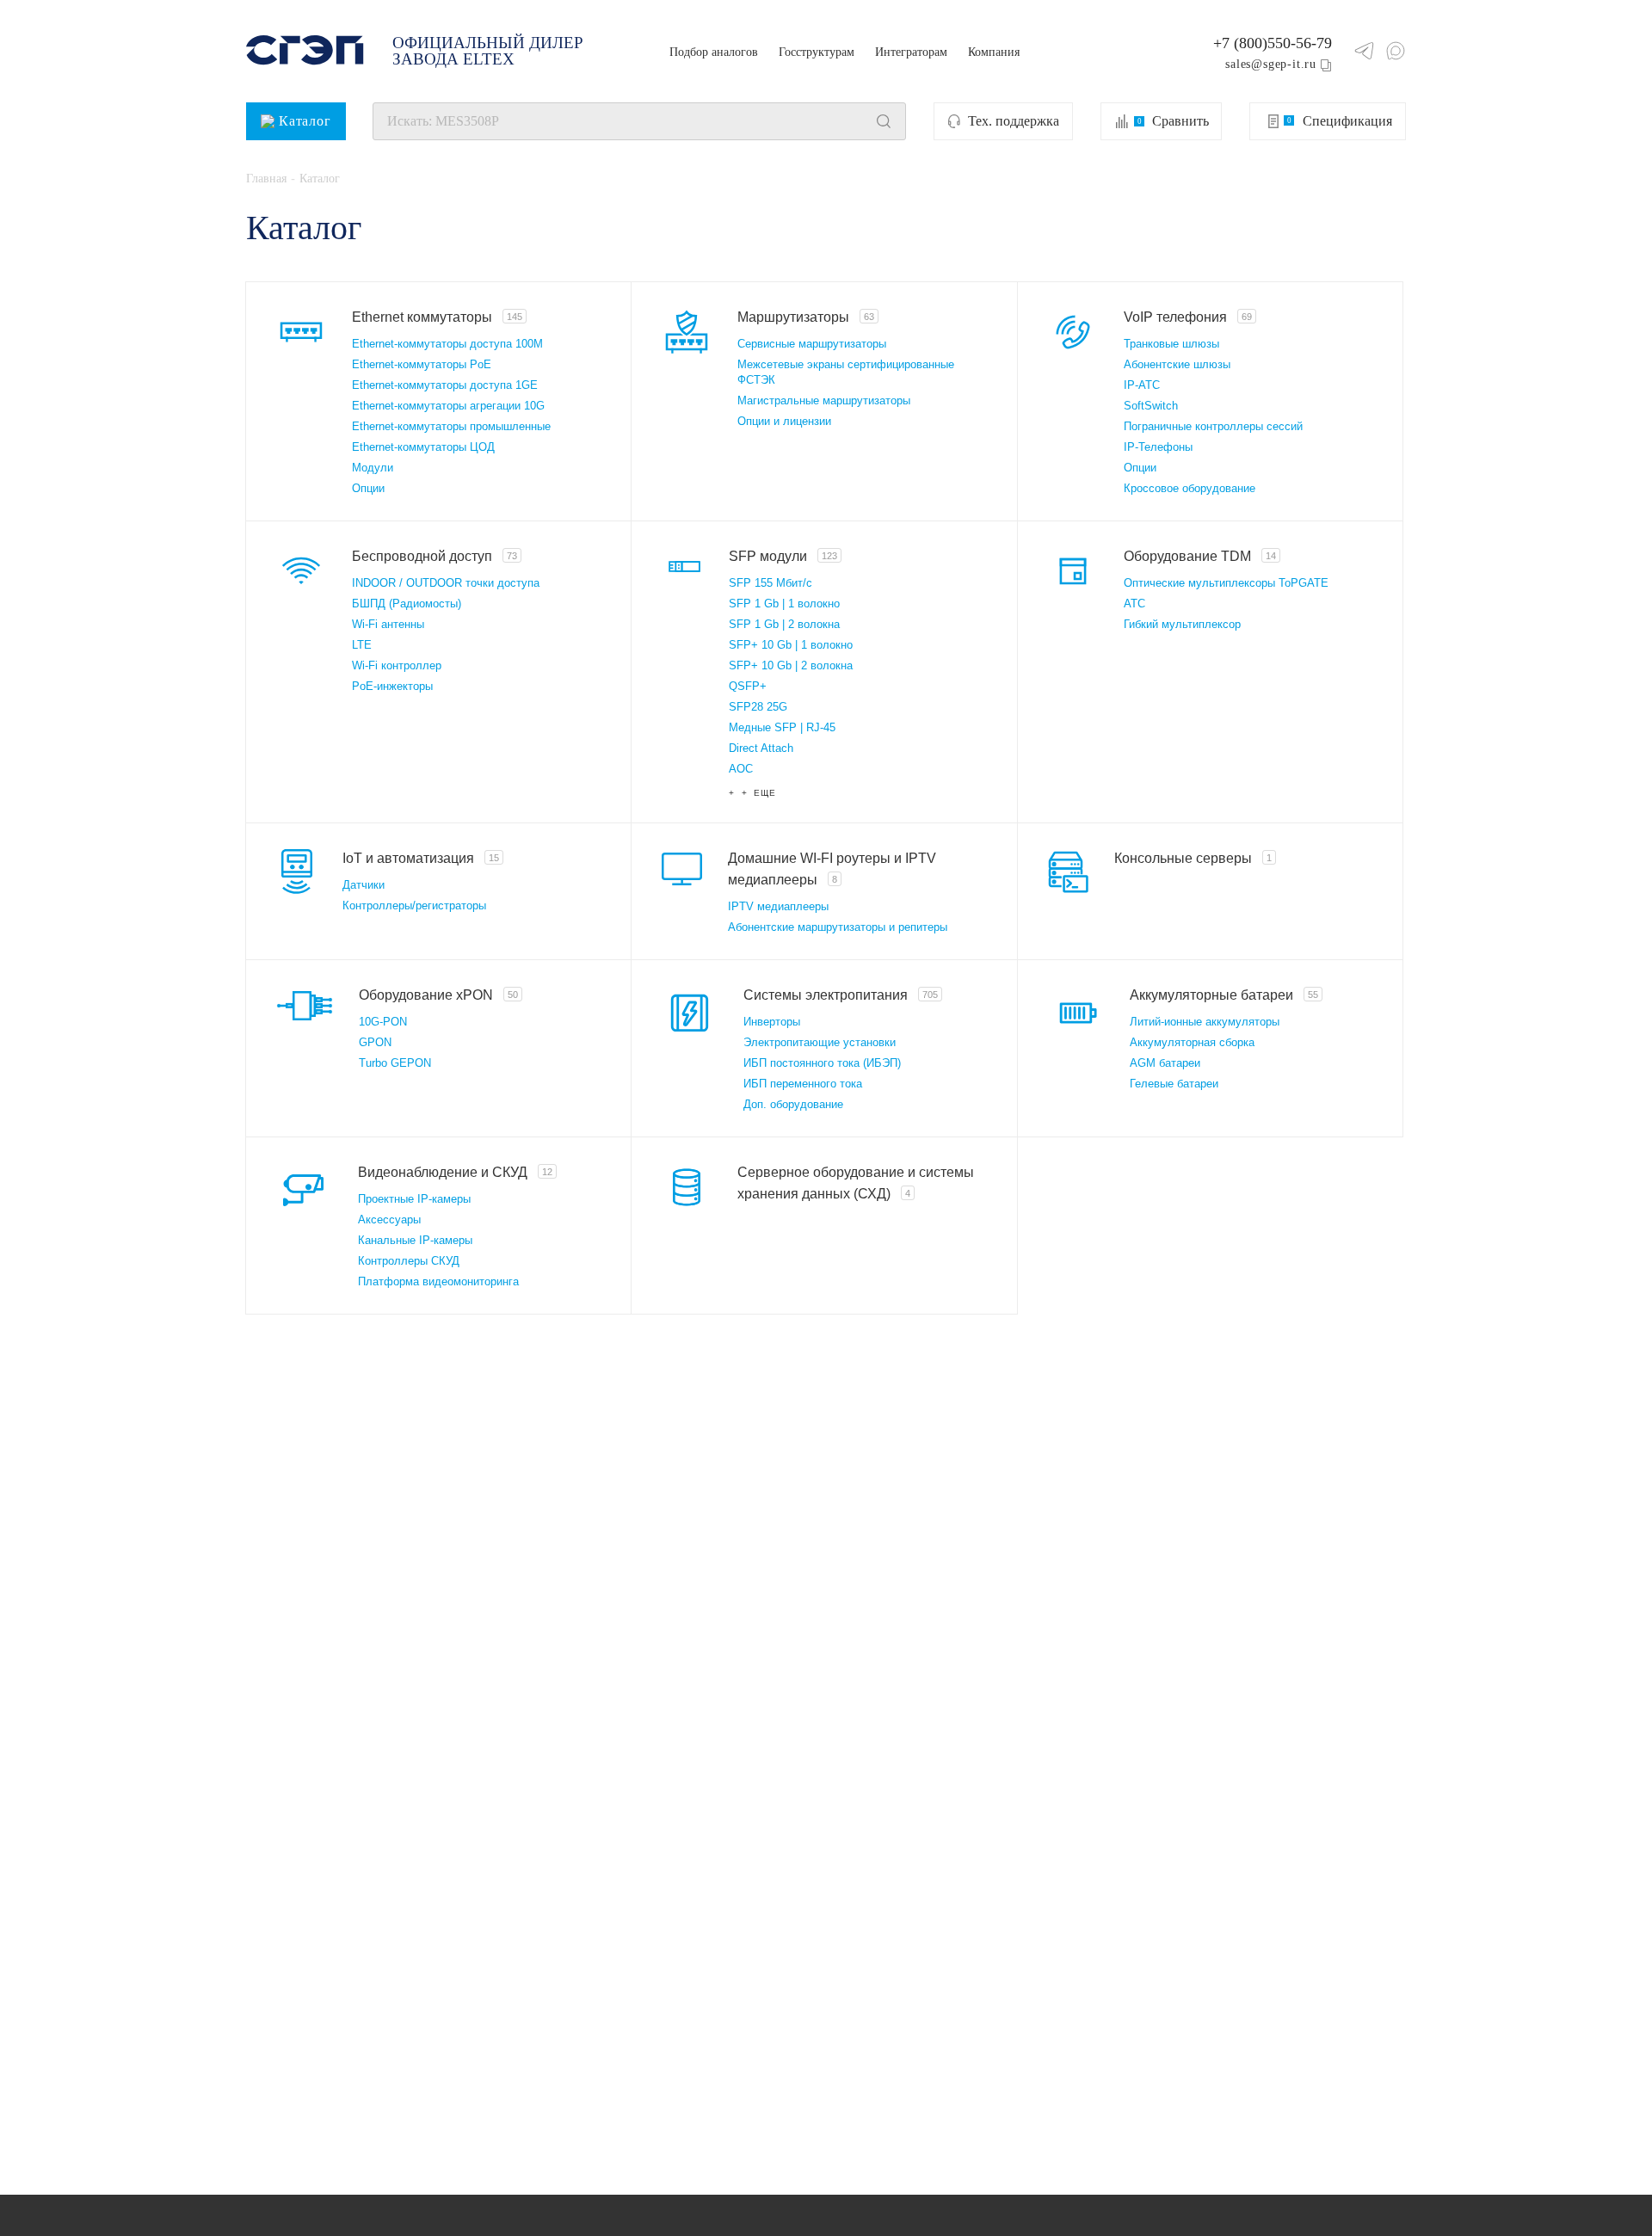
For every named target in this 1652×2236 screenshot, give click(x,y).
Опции (368, 488)
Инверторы (772, 1022)
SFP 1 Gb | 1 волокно (784, 604)
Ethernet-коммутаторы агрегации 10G (448, 406)
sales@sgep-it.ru (1271, 64)
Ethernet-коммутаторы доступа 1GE (445, 385)
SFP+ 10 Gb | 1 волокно (791, 645)
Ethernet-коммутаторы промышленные (451, 426)
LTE (362, 645)
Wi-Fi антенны (388, 624)
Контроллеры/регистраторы (414, 905)
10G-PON (383, 1022)
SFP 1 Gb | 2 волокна (784, 624)
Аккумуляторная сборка (1192, 1042)
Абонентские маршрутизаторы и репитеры (838, 927)
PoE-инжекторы (392, 686)
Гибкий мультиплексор (1182, 624)
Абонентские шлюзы (1177, 364)
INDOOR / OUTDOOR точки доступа (446, 583)
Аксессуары (389, 1220)
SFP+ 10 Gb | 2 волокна (791, 665)
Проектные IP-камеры (414, 1199)
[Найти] (884, 121)
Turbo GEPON (395, 1063)
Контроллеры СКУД (409, 1261)
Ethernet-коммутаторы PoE (422, 364)
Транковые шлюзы (1171, 344)
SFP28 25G (758, 707)
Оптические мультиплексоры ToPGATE (1226, 583)
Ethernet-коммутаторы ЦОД (423, 447)
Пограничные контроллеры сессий (1213, 426)
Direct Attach (761, 748)
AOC (741, 769)
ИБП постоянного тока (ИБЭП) (822, 1063)
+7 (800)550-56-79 (1273, 43)
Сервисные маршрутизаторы (812, 344)
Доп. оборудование (793, 1104)
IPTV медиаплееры (778, 906)
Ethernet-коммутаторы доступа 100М (447, 344)
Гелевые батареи (1174, 1084)
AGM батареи (1165, 1063)
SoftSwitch (1151, 406)
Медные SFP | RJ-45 (782, 727)
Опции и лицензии (784, 421)
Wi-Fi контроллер (397, 665)
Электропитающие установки (820, 1042)
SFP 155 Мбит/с (771, 583)
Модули (373, 468)
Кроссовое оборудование (1190, 488)
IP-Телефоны (1158, 447)
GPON (375, 1042)
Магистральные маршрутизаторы (824, 400)
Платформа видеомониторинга (438, 1281)
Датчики (364, 885)
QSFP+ (748, 686)
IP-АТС (1142, 385)
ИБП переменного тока (803, 1084)
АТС (1134, 604)
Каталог (305, 121)
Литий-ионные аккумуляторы (1205, 1022)
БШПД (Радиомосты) (407, 604)
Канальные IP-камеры (415, 1240)
